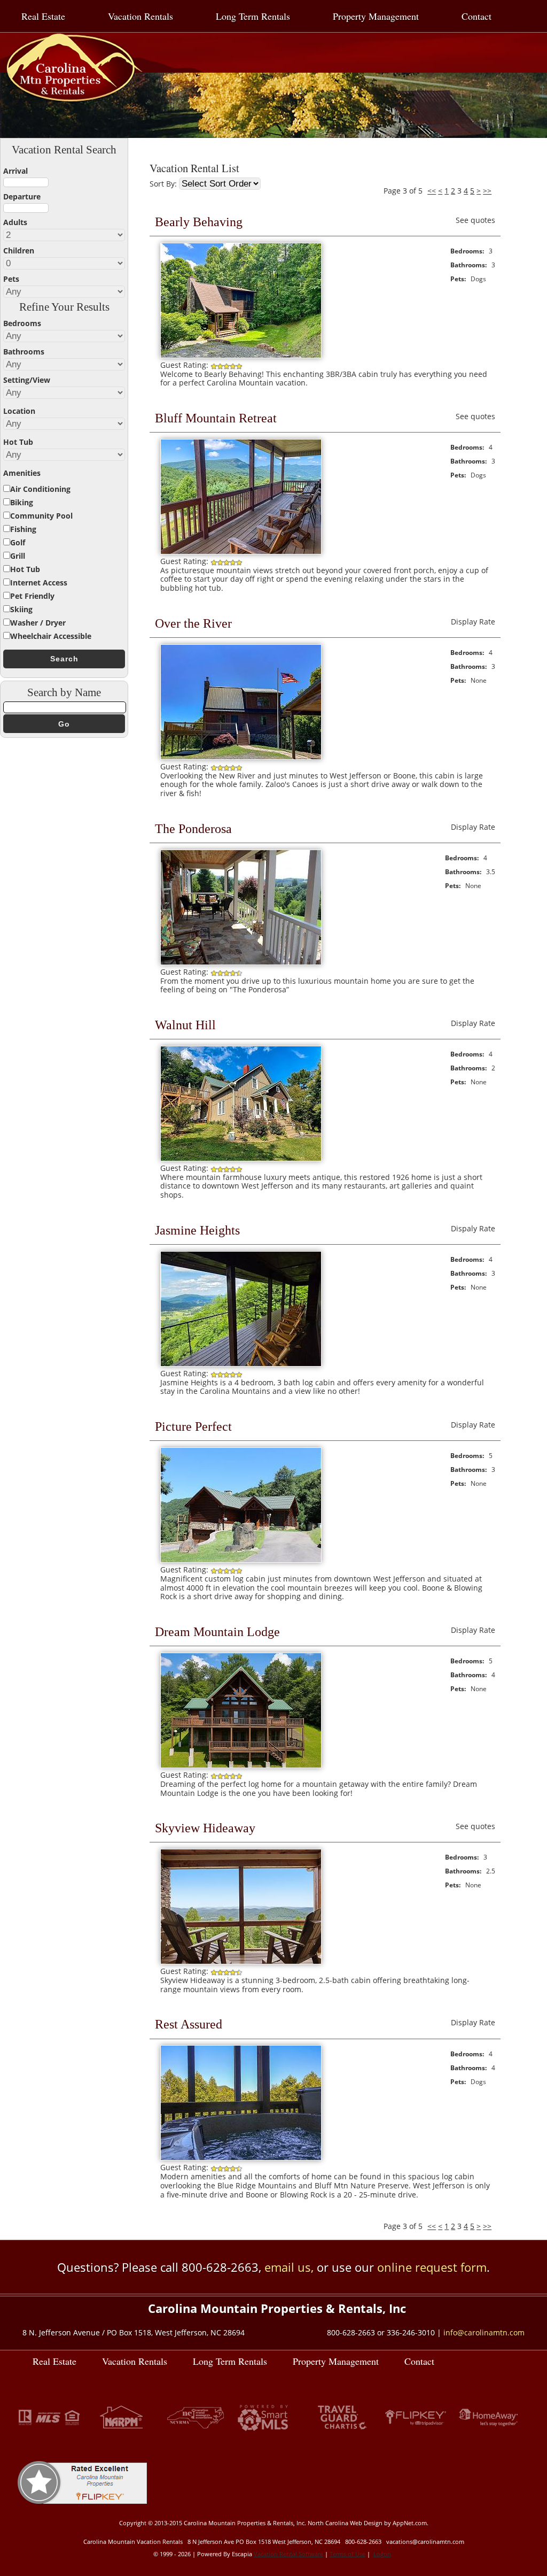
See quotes (475, 220)
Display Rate (473, 622)
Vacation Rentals (140, 16)
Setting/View (27, 380)
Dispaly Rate (473, 1228)
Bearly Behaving (199, 222)
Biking (22, 502)
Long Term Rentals (253, 16)
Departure (22, 196)
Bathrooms (24, 352)
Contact (476, 16)
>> (487, 191)
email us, (289, 2267)
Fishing (23, 529)
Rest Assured (189, 2024)
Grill (18, 556)
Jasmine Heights (197, 1230)
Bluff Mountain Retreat (216, 418)
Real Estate (43, 16)
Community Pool (41, 516)
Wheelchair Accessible (51, 636)
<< (432, 191)
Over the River (193, 623)
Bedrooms (22, 323)
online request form (432, 2267)
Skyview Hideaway (205, 1828)
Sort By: (164, 184)
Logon (382, 2554)
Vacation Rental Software (288, 2554)
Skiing (21, 609)
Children (19, 250)
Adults (15, 222)
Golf (18, 542)
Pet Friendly (32, 596)
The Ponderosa (193, 829)
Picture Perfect (193, 1426)
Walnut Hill (185, 1025)
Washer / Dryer (38, 623)
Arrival (15, 171)
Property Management (376, 16)
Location (19, 411)
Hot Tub (18, 442)
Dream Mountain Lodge (217, 1632)
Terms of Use (347, 2554)
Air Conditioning (40, 489)
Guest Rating (183, 365)
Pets (11, 279)
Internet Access (39, 583)
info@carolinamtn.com (484, 2332)
